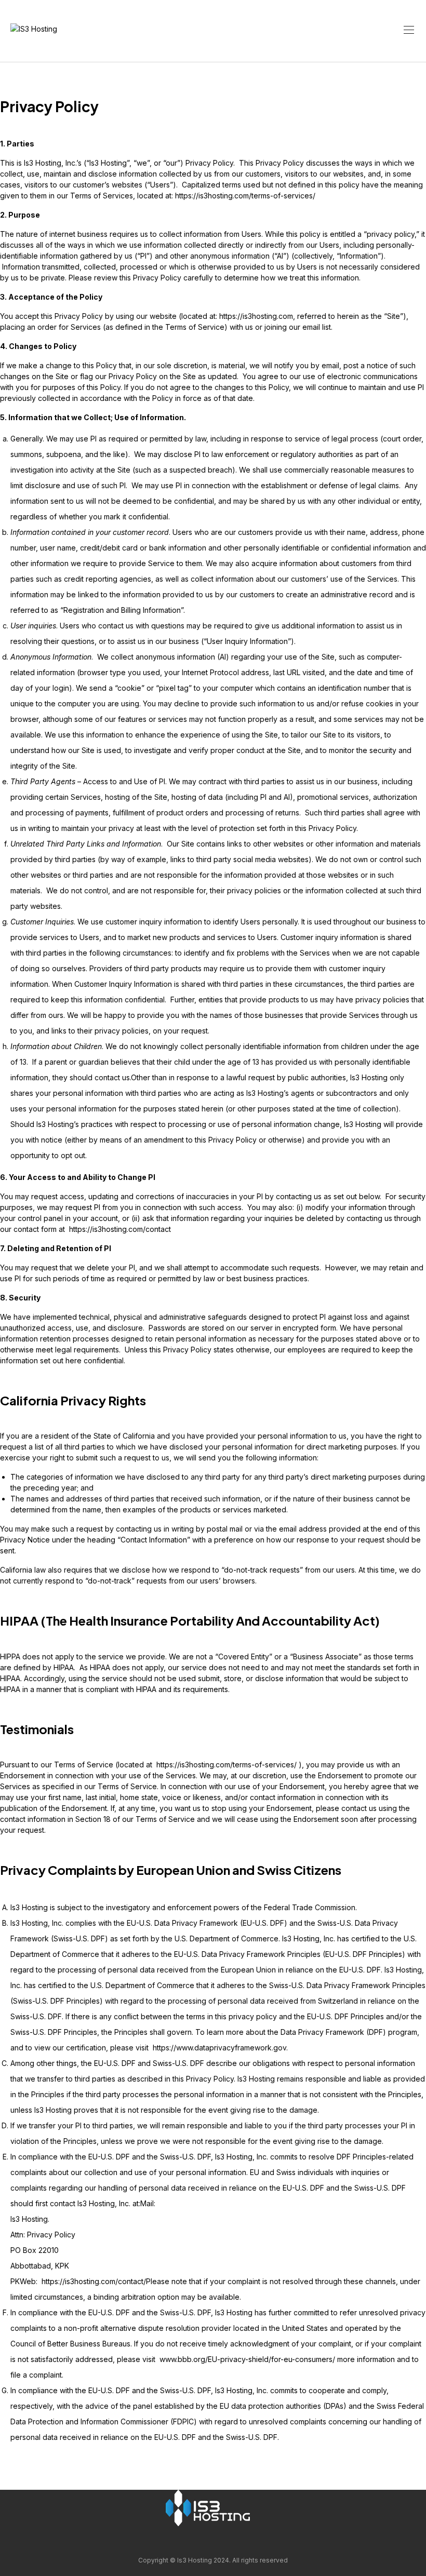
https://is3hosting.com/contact (120, 1229)
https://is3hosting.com (256, 316)
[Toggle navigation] (408, 30)
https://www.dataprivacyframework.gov (219, 2048)
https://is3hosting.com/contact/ (94, 2281)
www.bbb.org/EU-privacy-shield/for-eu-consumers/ (247, 2359)
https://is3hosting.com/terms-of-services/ (245, 196)
